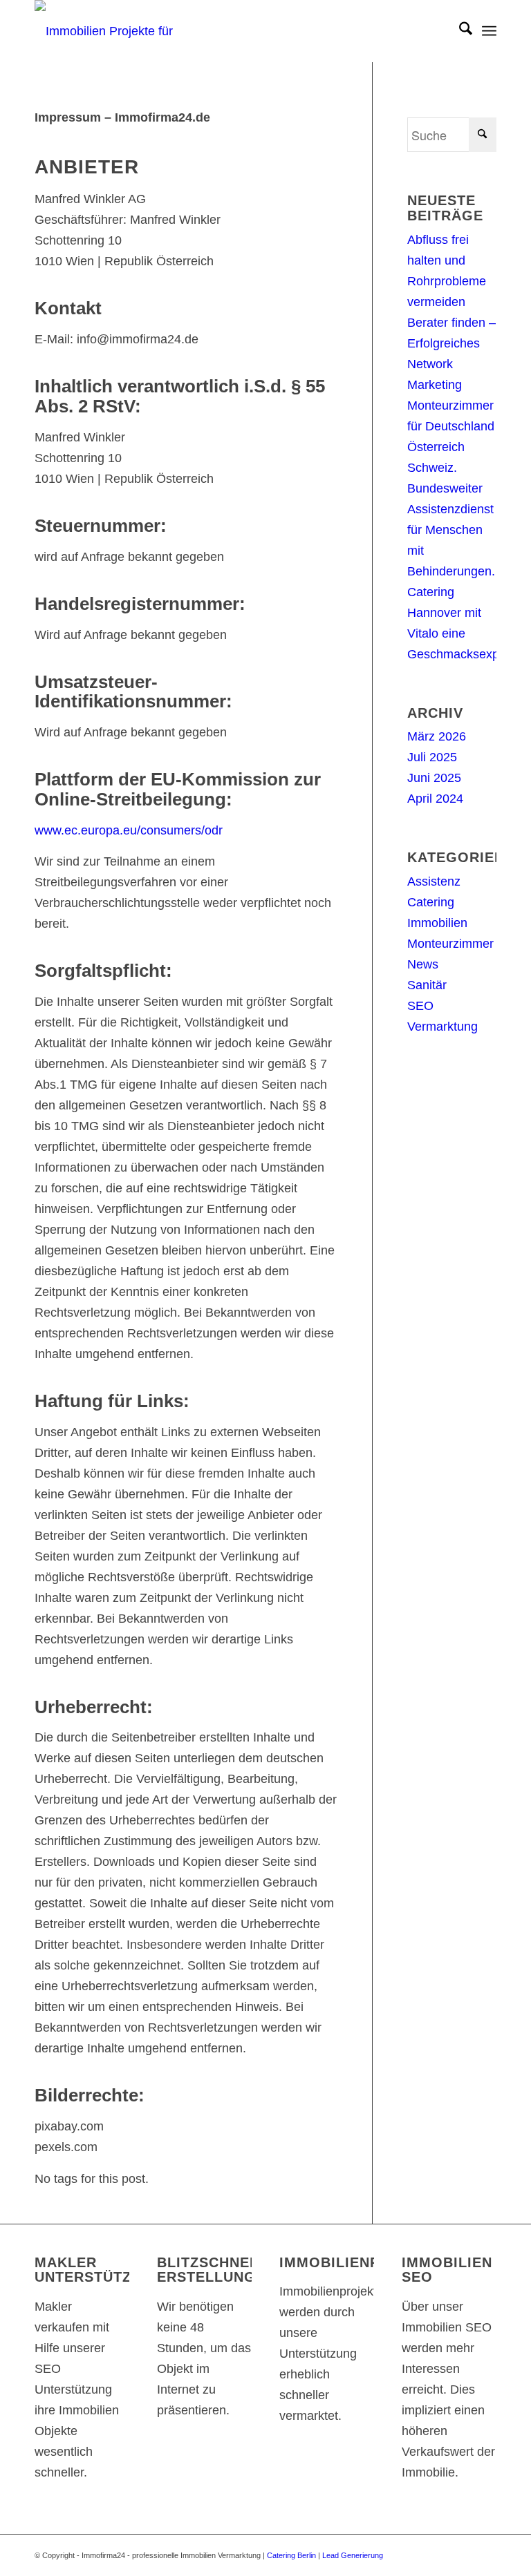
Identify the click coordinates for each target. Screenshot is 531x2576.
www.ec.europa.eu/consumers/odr (129, 830)
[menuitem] (459, 31)
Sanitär (427, 985)
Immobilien (437, 923)
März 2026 (437, 736)
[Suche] (459, 31)
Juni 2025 (434, 778)
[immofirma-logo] (128, 31)
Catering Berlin (291, 2555)
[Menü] (489, 31)
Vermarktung (442, 1027)
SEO (420, 1006)
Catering (431, 902)
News (423, 964)
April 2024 (435, 799)
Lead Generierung (353, 2555)
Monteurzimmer (450, 944)
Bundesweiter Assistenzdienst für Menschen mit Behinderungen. (451, 530)
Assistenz (434, 881)
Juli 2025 (432, 757)
